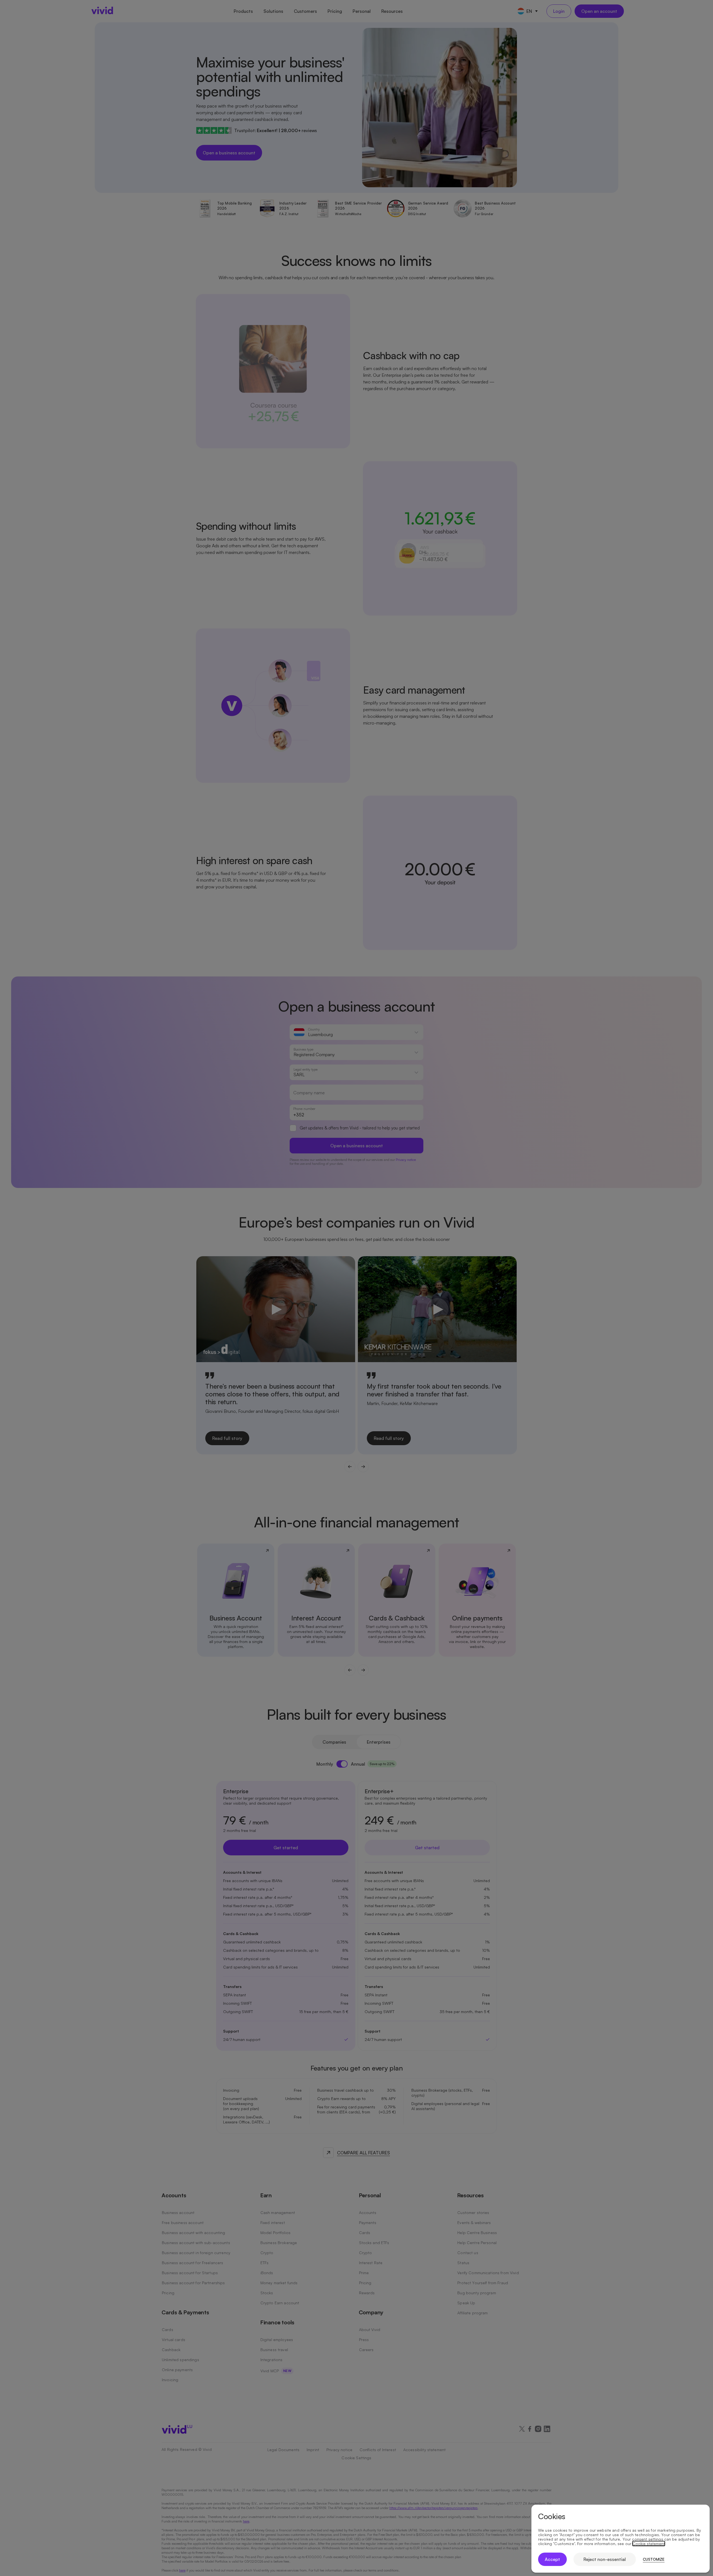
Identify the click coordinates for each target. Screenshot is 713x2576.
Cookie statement (649, 2544)
